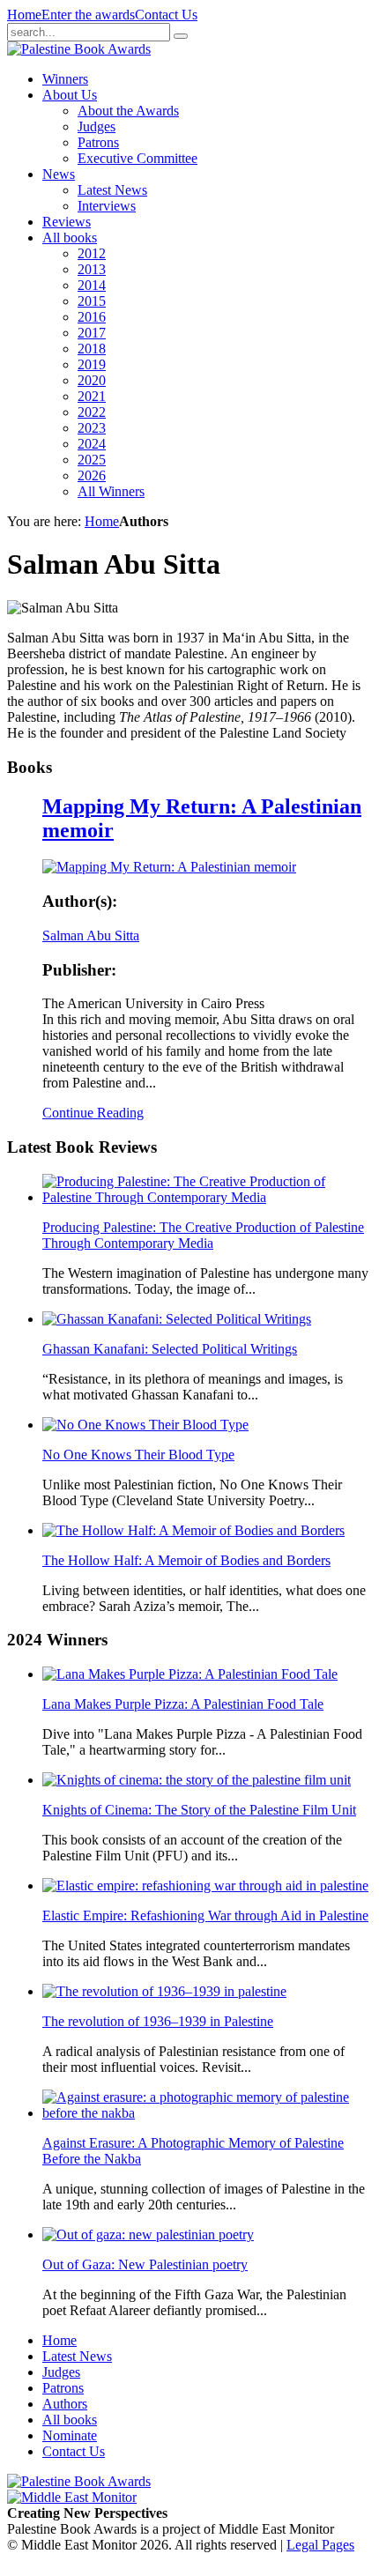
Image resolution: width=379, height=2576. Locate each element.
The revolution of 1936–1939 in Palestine (158, 2021)
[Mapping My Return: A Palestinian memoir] (169, 867)
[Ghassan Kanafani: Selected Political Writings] (177, 1319)
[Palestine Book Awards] (79, 2481)
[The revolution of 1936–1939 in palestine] (164, 1991)
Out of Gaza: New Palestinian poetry (145, 2264)
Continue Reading (93, 1113)
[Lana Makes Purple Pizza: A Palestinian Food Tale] (190, 1674)
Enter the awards (88, 15)
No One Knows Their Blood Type (138, 1455)
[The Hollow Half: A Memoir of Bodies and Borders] (193, 1530)
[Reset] (181, 36)
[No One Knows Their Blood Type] (145, 1425)
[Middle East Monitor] (72, 2497)
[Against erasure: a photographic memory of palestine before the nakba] (207, 2113)
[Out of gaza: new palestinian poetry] (148, 2235)
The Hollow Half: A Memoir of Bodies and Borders (186, 1560)
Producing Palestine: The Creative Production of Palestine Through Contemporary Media (203, 1235)
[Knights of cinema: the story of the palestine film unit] (197, 1780)
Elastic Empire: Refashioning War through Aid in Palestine (205, 1915)
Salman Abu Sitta (91, 935)
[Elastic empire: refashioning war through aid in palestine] (205, 1886)
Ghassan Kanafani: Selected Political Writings (170, 1349)
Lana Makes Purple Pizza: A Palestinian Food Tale (183, 1704)
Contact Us (166, 15)
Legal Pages (320, 2545)
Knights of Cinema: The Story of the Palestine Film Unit (199, 1810)
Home (24, 15)
